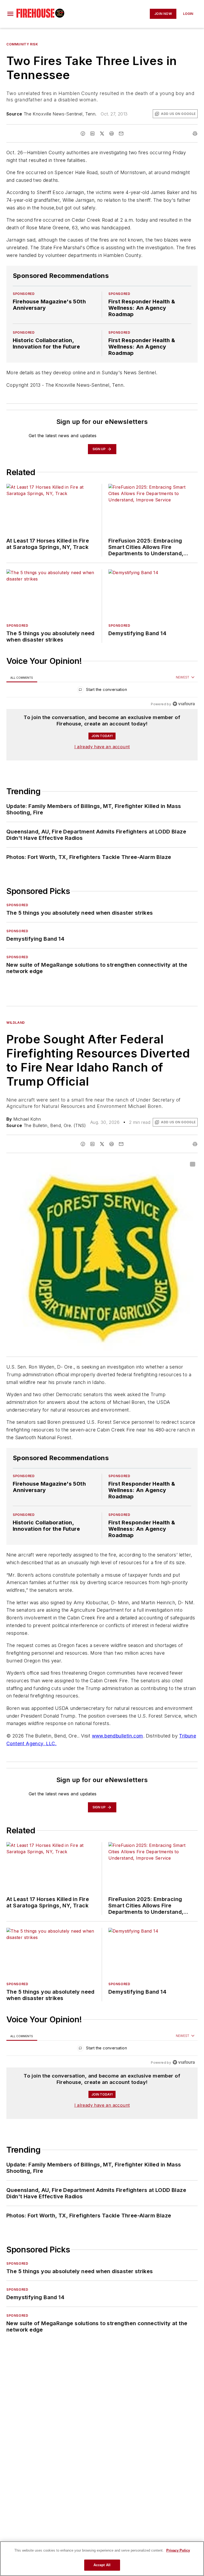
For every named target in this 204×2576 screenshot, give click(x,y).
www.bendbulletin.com (118, 1757)
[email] (121, 134)
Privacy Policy (178, 2550)
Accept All (102, 2565)
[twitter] (102, 134)
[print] (195, 134)
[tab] (22, 678)
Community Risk (22, 44)
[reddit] (112, 134)
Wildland (16, 1023)
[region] (102, 691)
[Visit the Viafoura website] (184, 704)
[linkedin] (92, 134)
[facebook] (83, 134)
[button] (10, 14)
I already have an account (102, 747)
